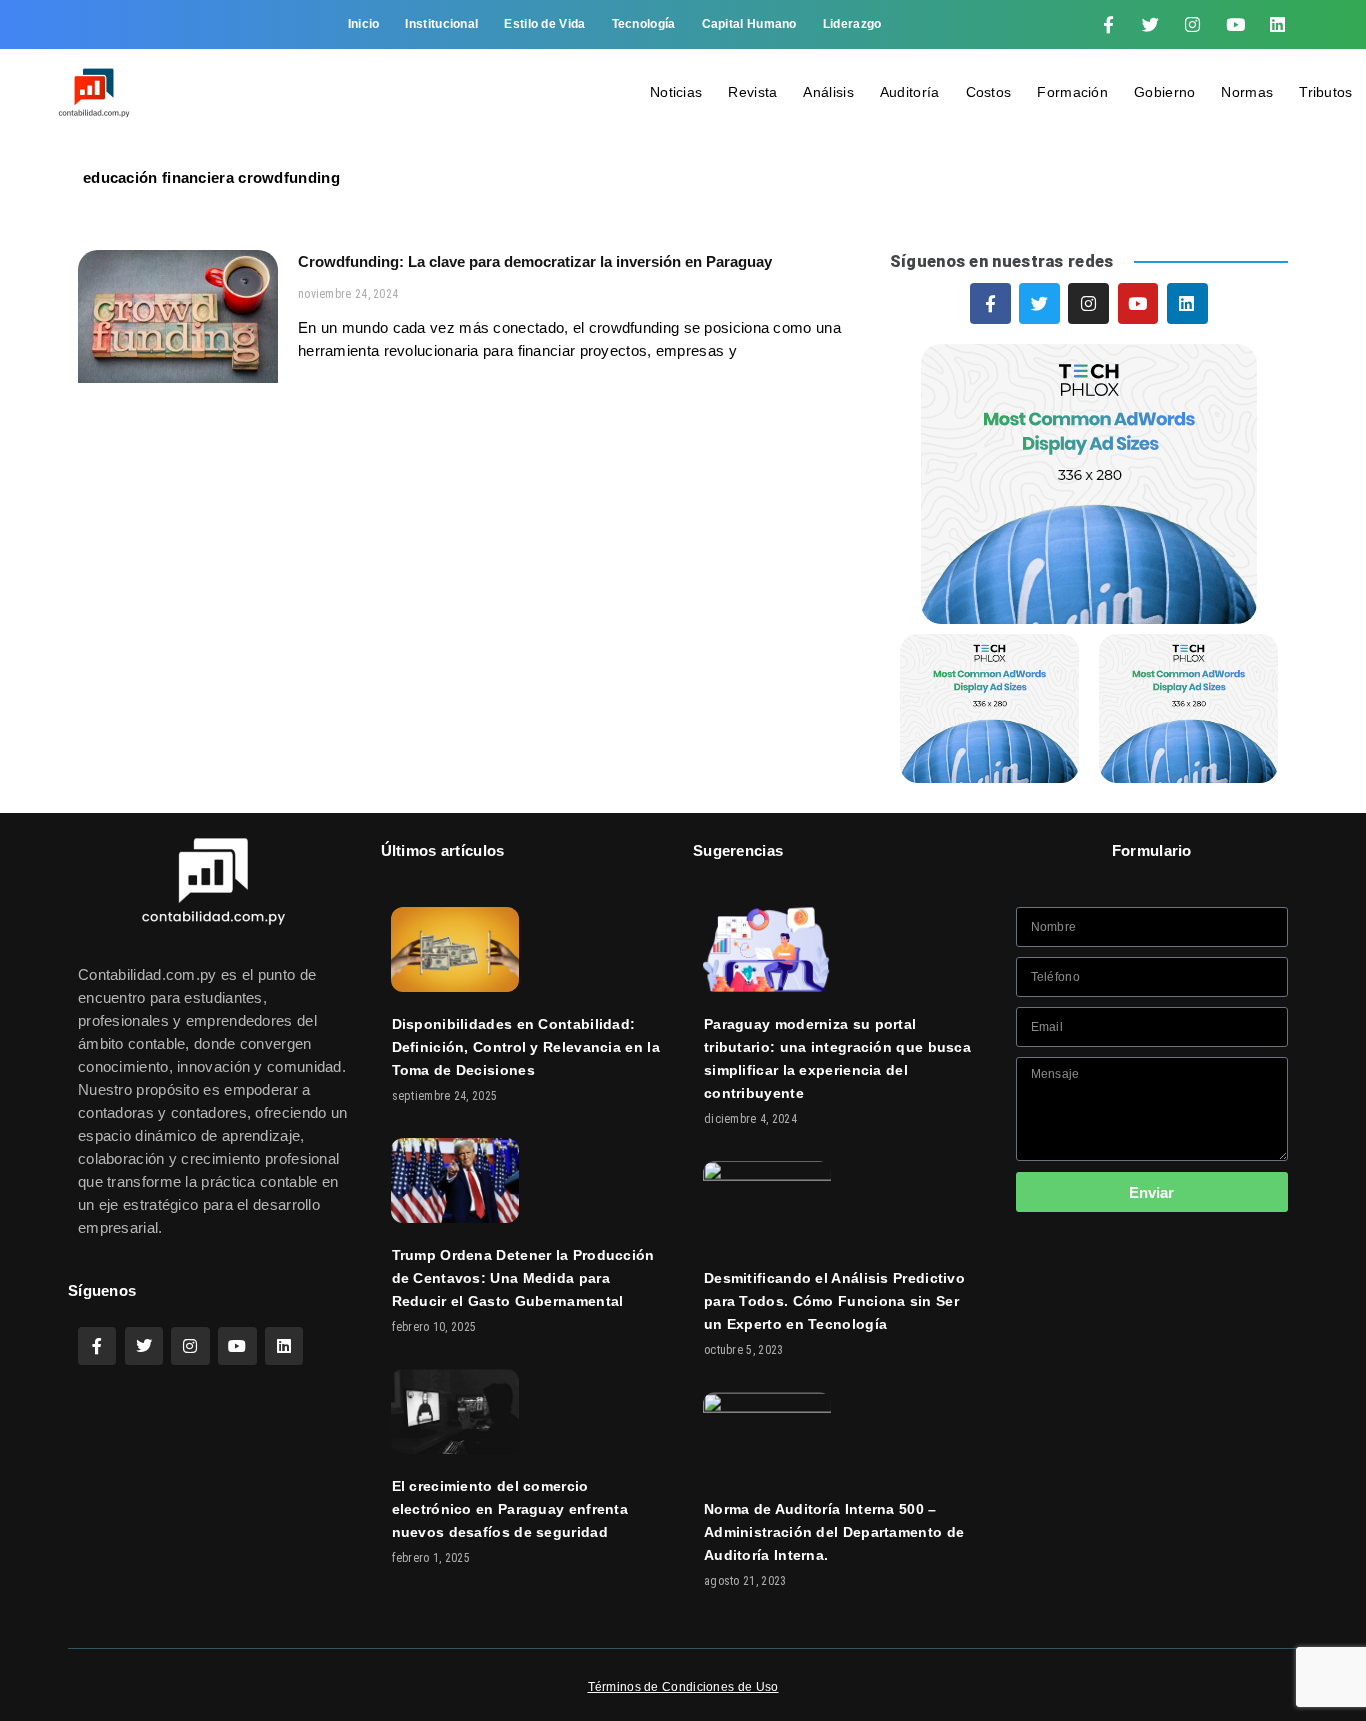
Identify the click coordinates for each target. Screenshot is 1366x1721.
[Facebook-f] (1108, 25)
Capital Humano (749, 24)
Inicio (364, 24)
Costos (989, 92)
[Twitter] (1151, 25)
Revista (752, 92)
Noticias (676, 92)
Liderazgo (852, 24)
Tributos (1325, 92)
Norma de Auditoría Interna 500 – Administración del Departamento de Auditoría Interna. (834, 1532)
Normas (1247, 92)
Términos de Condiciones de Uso (683, 1687)
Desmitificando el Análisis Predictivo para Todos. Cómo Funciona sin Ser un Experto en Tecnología (834, 1301)
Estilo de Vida (544, 24)
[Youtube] (1235, 25)
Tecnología (644, 24)
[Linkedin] (1278, 25)
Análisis (828, 92)
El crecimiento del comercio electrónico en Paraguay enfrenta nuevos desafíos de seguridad (510, 1509)
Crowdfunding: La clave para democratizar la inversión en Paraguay (535, 261)
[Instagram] (1193, 25)
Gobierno (1164, 92)
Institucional (441, 24)
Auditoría (910, 92)
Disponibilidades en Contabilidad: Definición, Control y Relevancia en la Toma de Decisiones (526, 1047)
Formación (1072, 92)
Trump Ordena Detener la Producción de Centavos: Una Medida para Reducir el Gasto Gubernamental (523, 1278)
